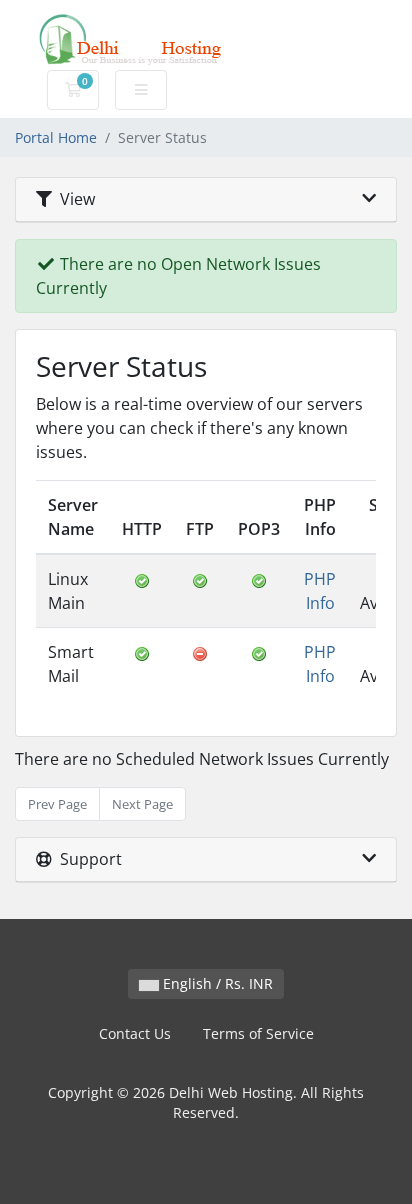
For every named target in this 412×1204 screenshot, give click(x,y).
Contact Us (135, 1033)
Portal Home (56, 137)
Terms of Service (258, 1033)
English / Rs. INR (216, 983)
